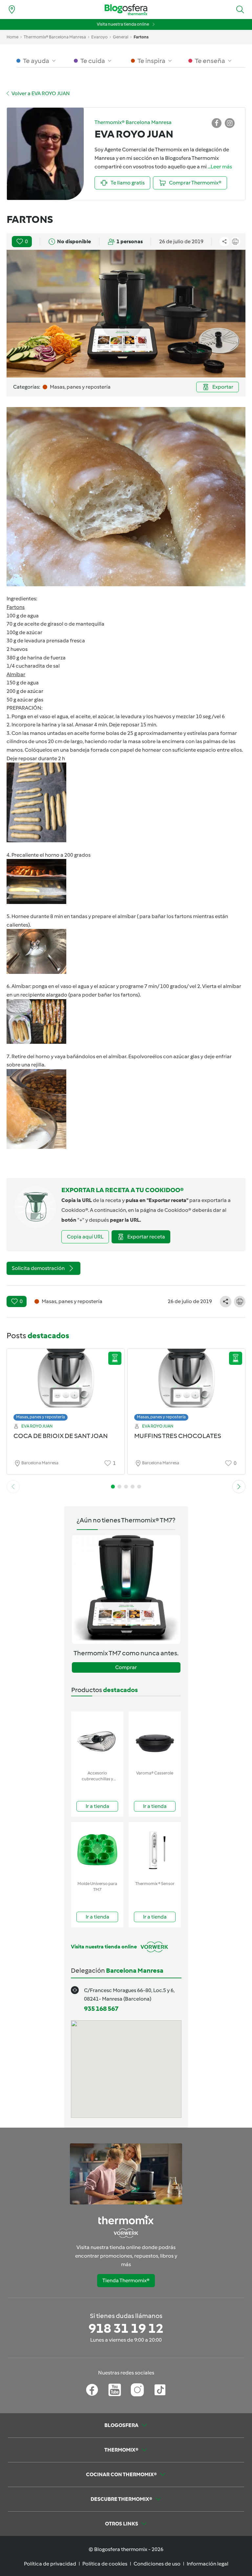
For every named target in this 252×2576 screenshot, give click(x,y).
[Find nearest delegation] (12, 10)
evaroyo (99, 37)
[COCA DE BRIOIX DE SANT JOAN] (66, 1383)
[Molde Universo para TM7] (97, 1850)
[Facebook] (92, 2390)
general (121, 37)
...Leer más (220, 167)
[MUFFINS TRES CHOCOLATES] (186, 1383)
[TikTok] (160, 2390)
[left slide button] (13, 1487)
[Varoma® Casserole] (155, 1739)
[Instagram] (137, 2390)
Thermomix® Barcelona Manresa (55, 37)
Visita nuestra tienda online (123, 24)
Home (12, 37)
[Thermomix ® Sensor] (155, 1850)
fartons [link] (141, 37)
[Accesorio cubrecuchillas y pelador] (97, 1739)
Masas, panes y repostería (41, 1417)
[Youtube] (115, 2390)
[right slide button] (239, 1487)
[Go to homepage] (126, 10)
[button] (240, 10)
